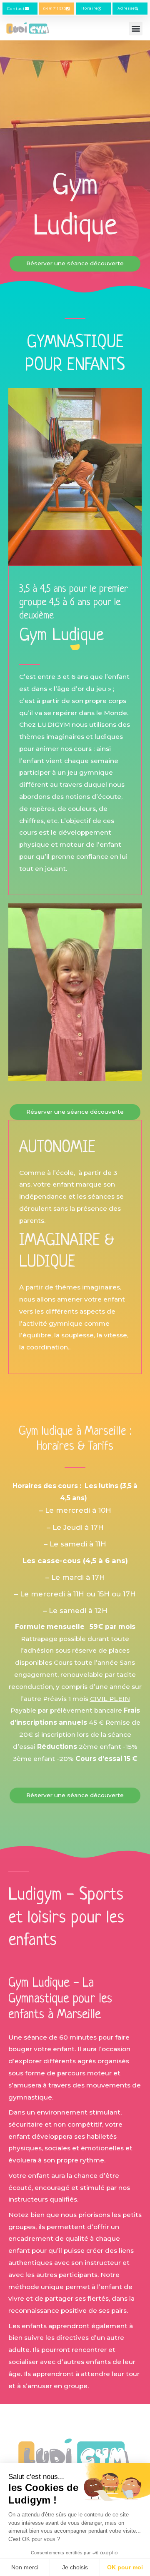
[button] (136, 29)
